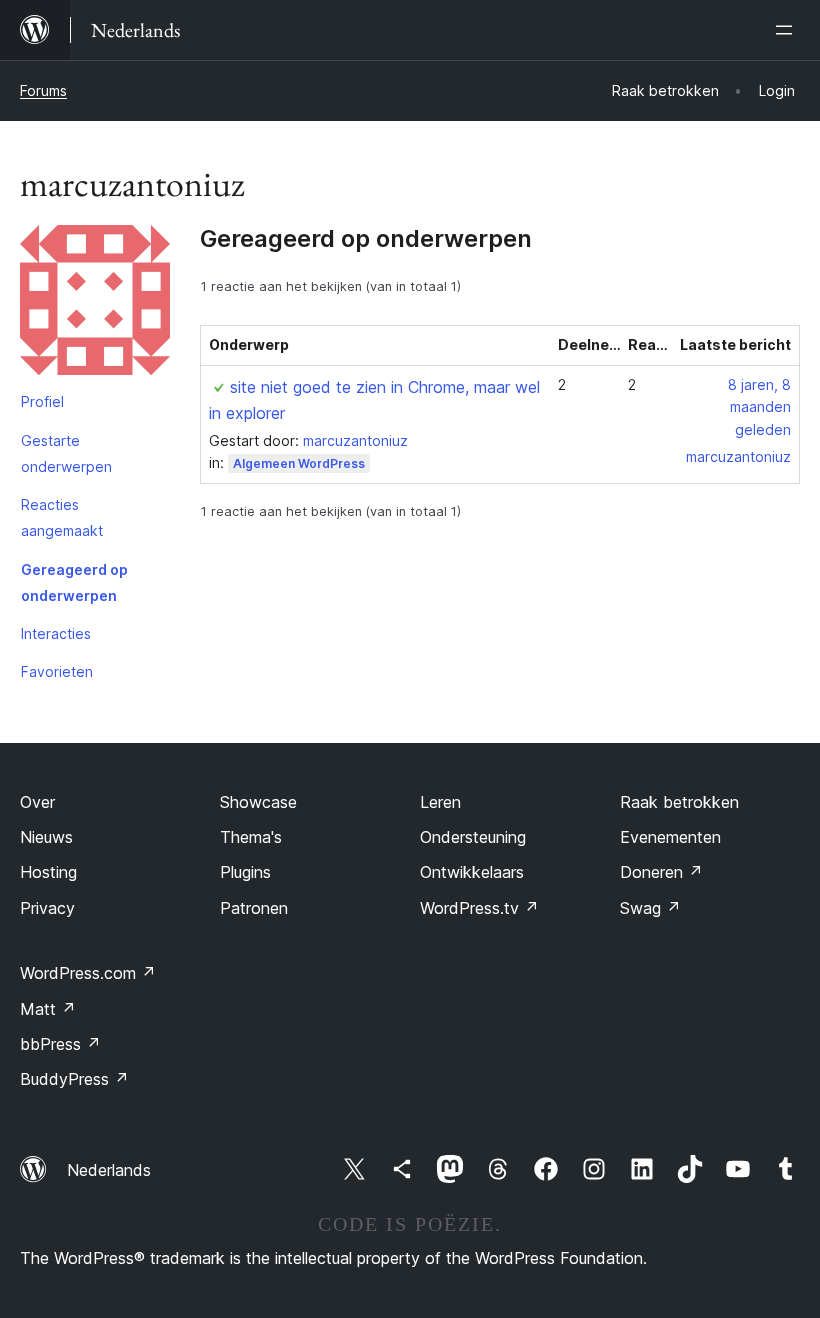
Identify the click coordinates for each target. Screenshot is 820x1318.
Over (37, 802)
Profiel (42, 401)
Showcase (258, 802)
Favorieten (57, 671)
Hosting (48, 872)
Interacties (56, 633)
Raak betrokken (679, 802)
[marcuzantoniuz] (95, 304)
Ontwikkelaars (472, 872)
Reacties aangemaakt (62, 517)
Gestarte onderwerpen (66, 453)
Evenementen (670, 837)
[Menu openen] (788, 30)
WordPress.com (88, 973)
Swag (650, 908)
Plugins (245, 872)
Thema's (251, 837)
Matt (48, 1009)
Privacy (47, 908)
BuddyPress (74, 1079)
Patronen (254, 908)
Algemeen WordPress (299, 463)
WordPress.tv (479, 908)
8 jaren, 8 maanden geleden (759, 407)
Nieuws (46, 837)
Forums (43, 90)
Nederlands (109, 1170)
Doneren (661, 872)
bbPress (60, 1044)
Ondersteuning (473, 837)
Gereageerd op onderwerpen (74, 582)
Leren (440, 802)
